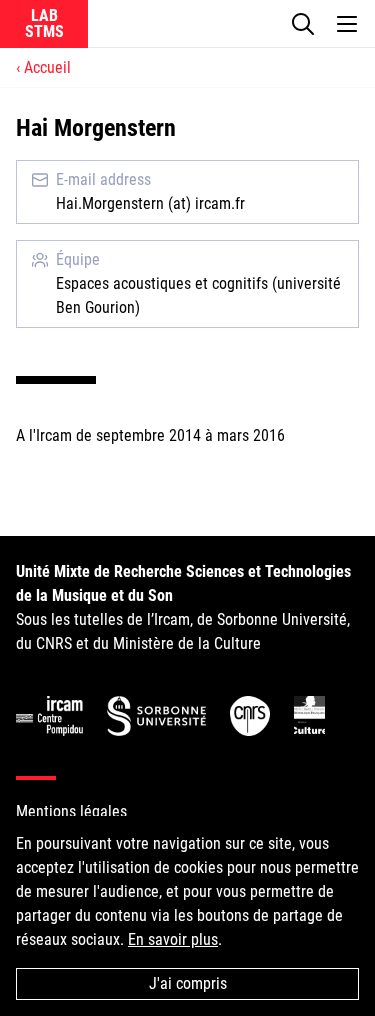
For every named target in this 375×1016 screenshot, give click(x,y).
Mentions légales (71, 811)
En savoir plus (173, 939)
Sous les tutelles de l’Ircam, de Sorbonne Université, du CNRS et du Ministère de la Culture (183, 607)
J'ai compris (188, 983)
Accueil (47, 67)
